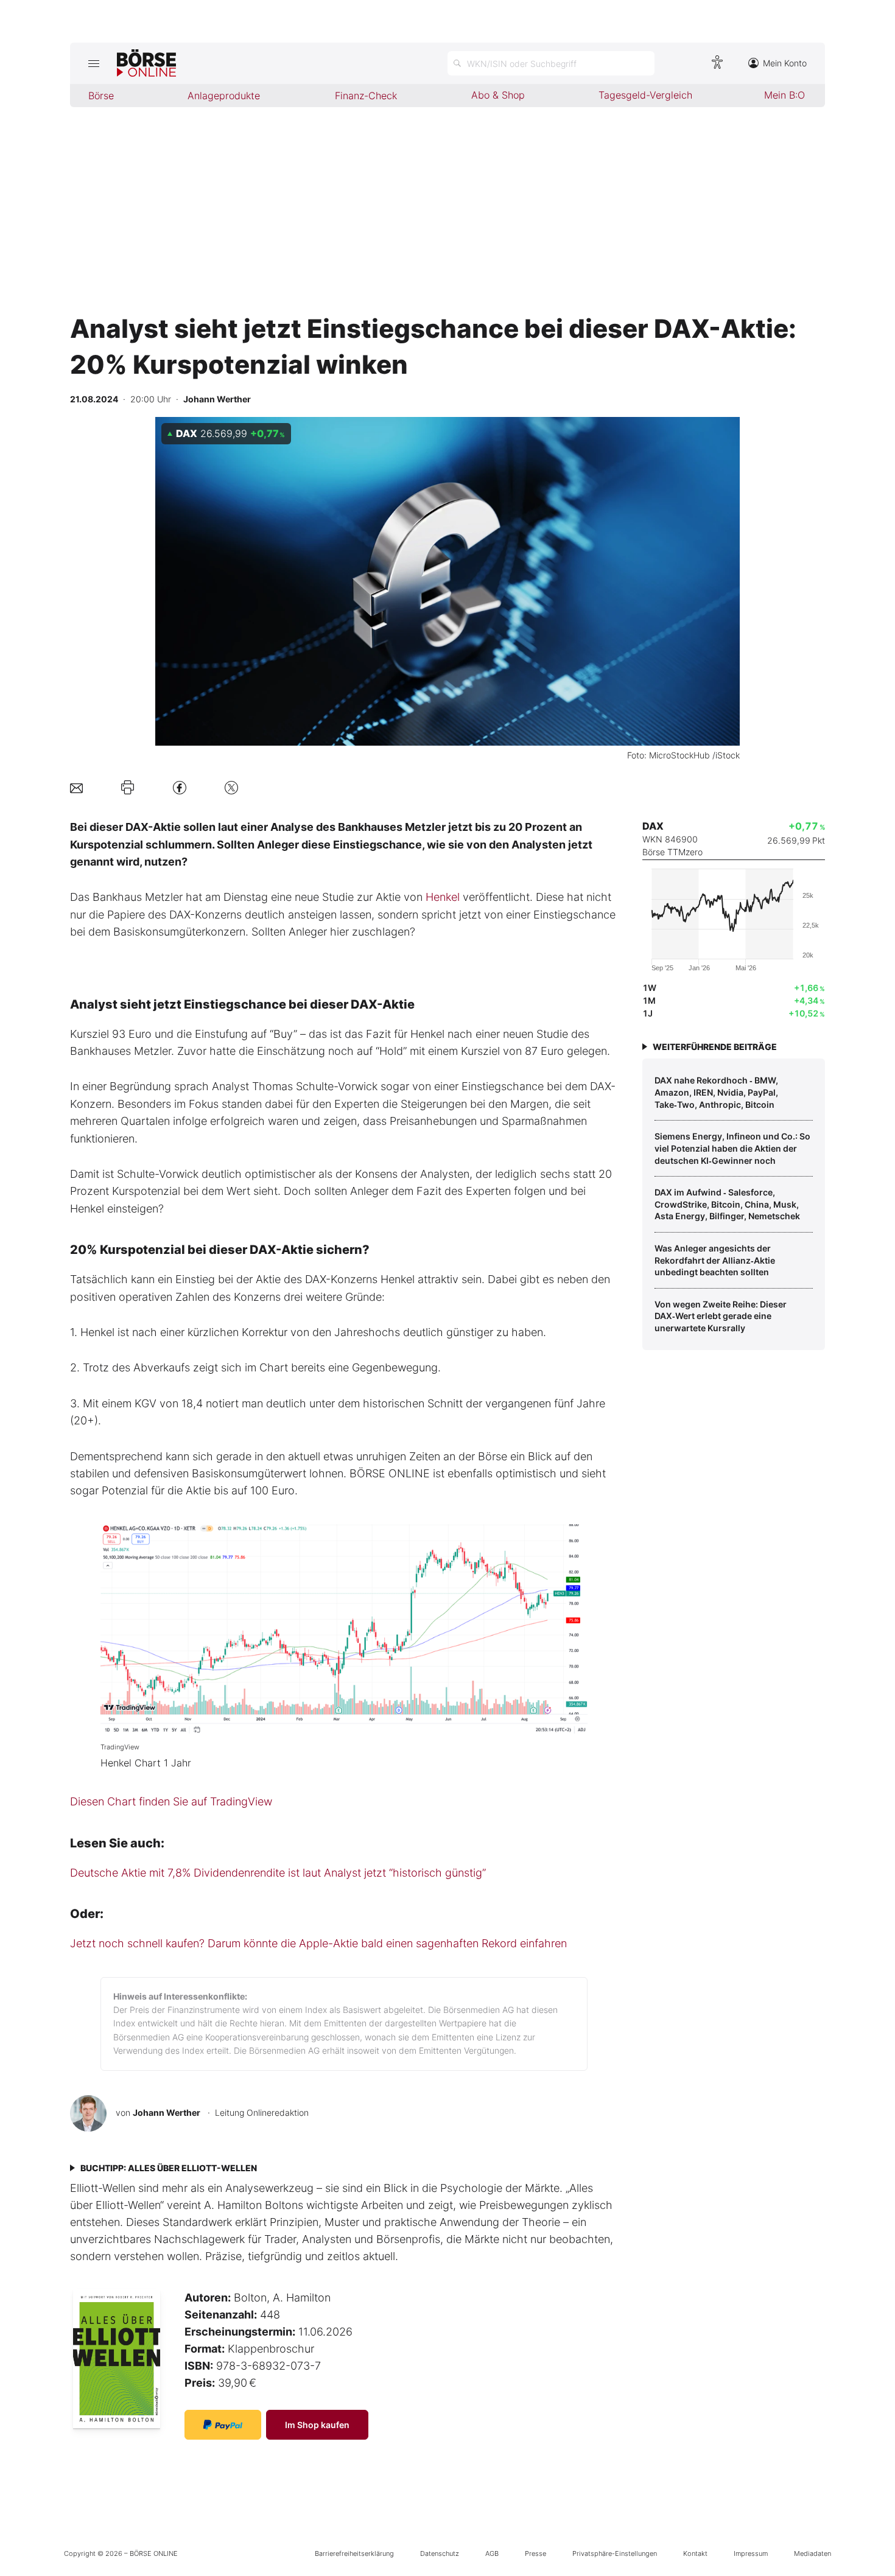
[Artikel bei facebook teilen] (180, 787)
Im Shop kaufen (317, 2425)
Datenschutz (440, 2553)
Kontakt (695, 2553)
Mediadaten (813, 2553)
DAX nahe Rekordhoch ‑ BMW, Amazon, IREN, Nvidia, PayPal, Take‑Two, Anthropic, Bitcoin (716, 1092)
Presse (535, 2553)
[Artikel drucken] (128, 788)
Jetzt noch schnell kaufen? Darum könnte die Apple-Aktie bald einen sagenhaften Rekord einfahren (318, 1943)
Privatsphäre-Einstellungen (615, 2553)
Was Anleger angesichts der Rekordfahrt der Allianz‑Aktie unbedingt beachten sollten (715, 1260)
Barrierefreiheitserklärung (354, 2553)
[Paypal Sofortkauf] (223, 2425)
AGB (492, 2553)
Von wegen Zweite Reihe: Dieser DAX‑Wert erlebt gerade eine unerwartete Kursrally (721, 1316)
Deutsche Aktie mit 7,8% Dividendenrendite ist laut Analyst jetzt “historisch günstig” (278, 1873)
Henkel (443, 897)
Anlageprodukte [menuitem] (224, 96)
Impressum (751, 2553)
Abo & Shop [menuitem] (498, 95)
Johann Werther (167, 2112)
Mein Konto (785, 63)
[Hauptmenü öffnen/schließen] (93, 63)
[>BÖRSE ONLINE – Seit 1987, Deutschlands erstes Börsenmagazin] (146, 63)
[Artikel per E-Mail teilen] (76, 787)
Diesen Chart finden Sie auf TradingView (171, 1801)
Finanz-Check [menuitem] (366, 96)
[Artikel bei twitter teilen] (231, 787)
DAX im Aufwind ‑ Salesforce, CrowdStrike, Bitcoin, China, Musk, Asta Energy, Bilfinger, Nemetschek (727, 1204)
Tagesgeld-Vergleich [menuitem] (645, 95)
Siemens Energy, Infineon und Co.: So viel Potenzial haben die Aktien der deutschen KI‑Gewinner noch (732, 1148)
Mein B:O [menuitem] (784, 95)
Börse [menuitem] (101, 96)
